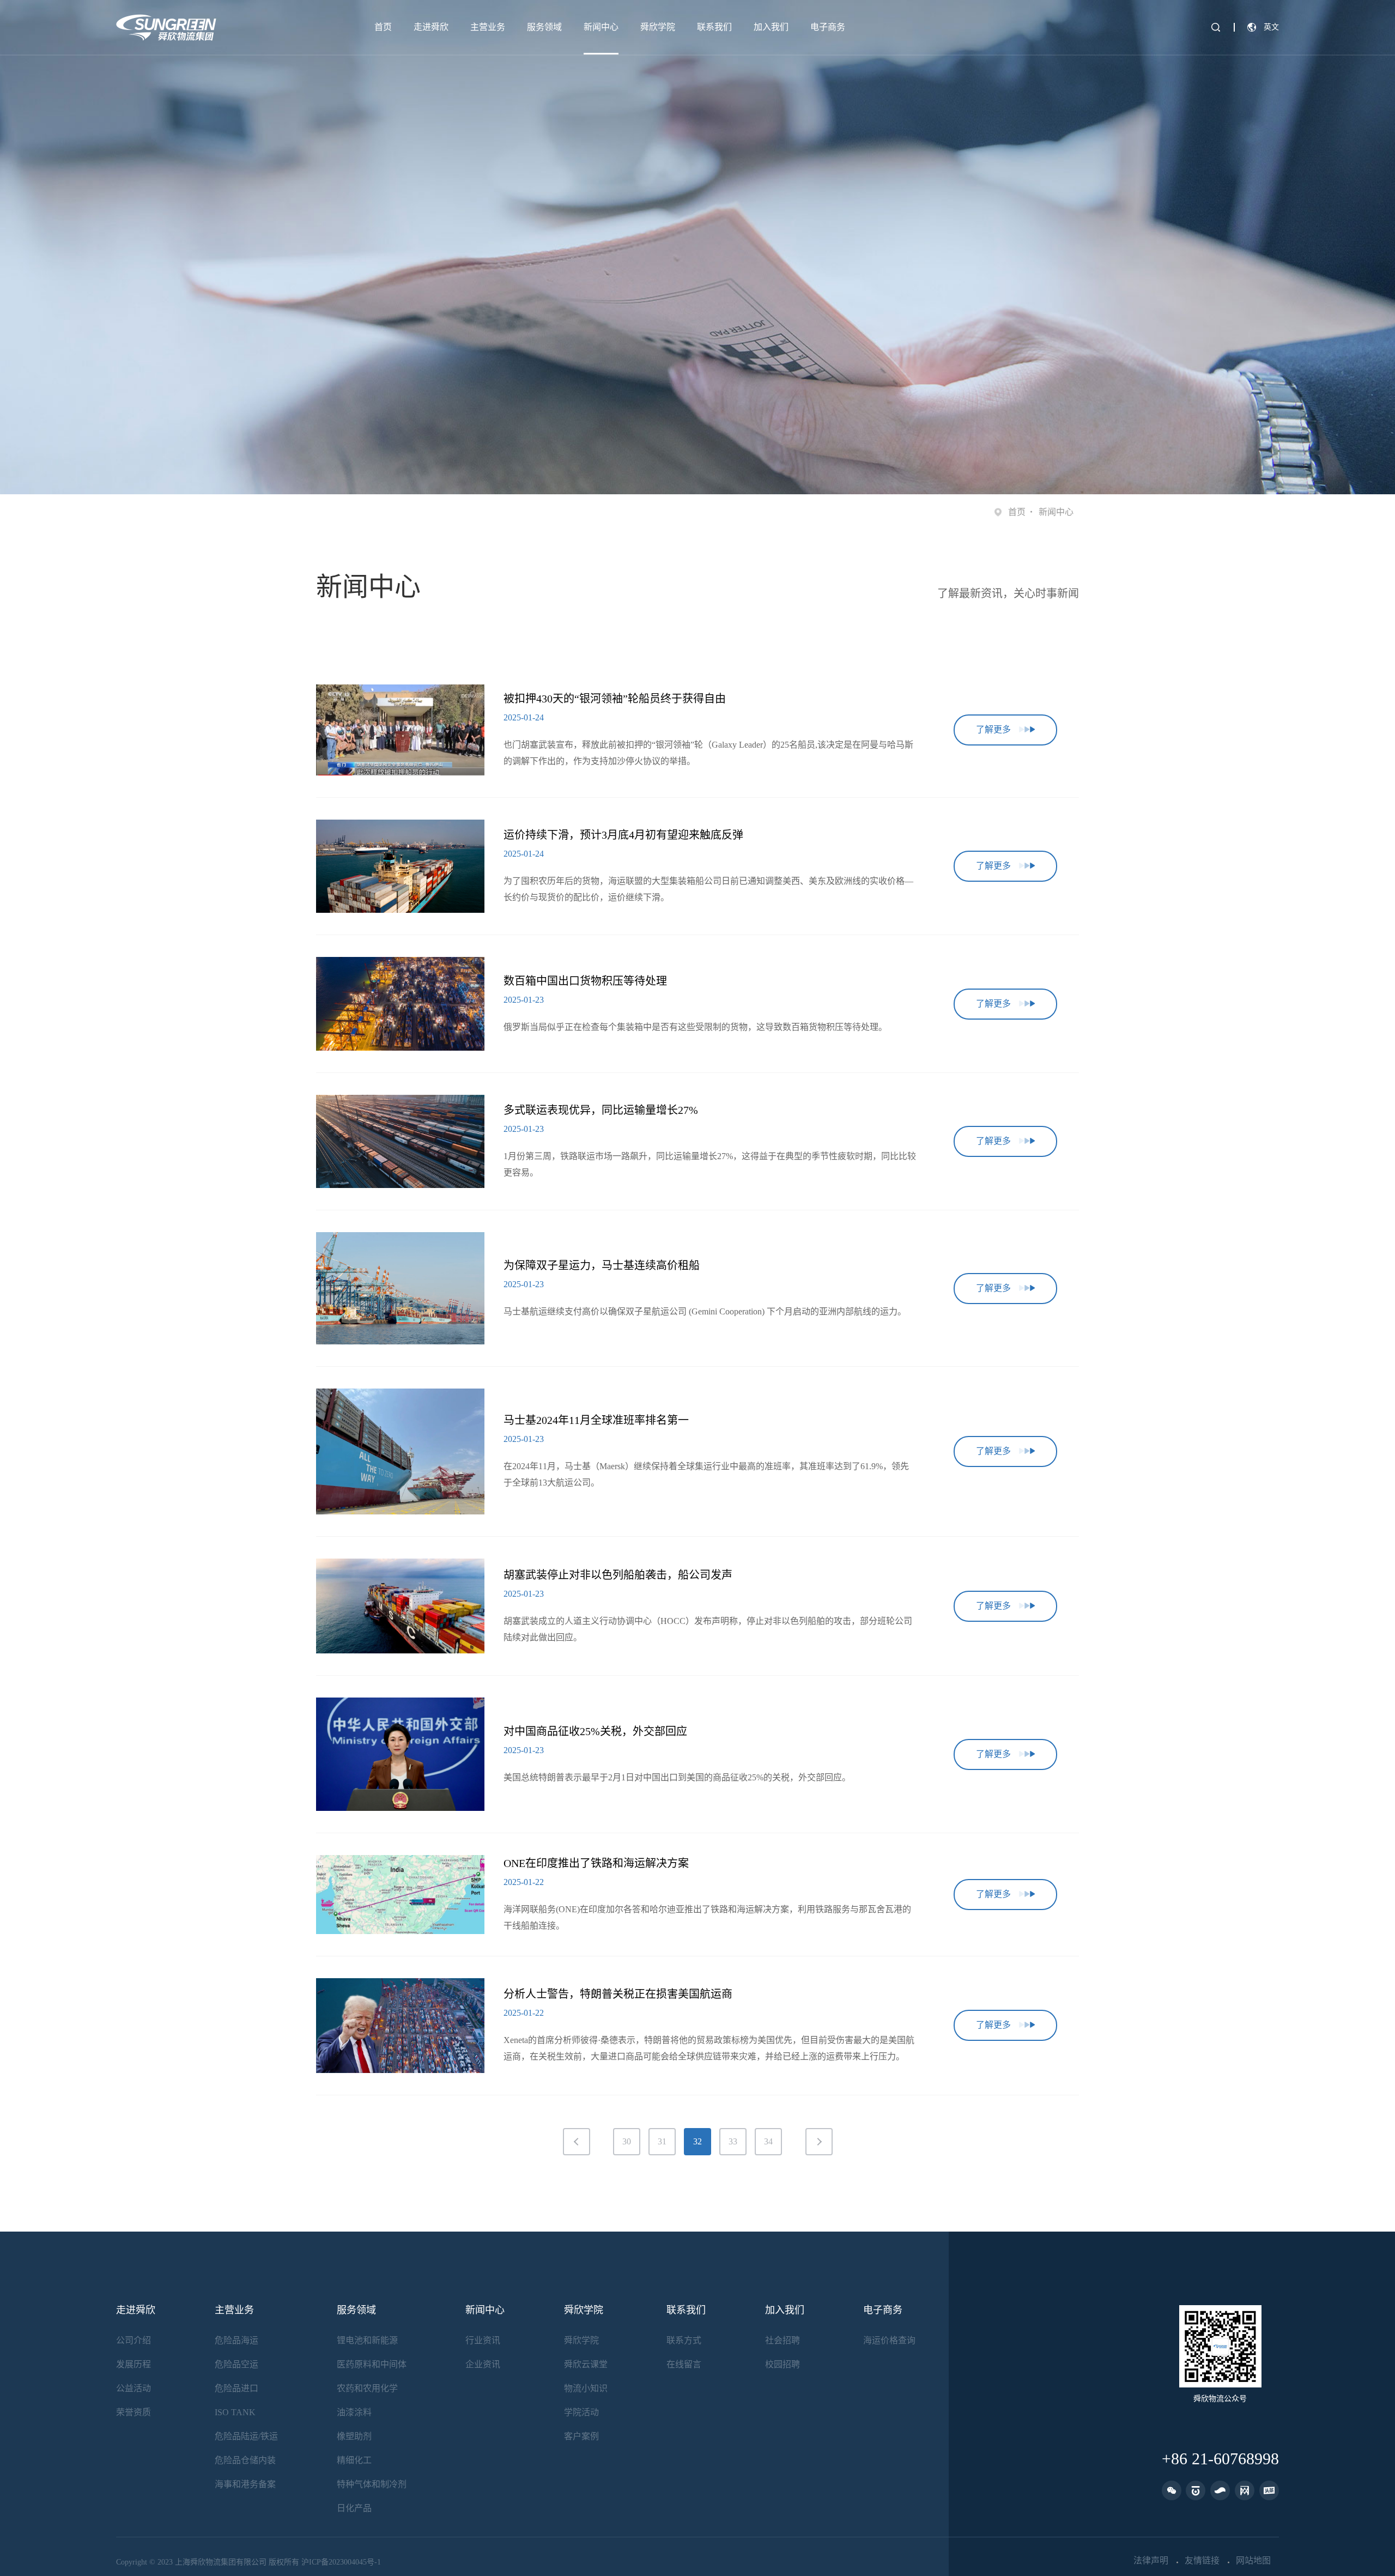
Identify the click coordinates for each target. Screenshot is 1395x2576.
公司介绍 (134, 2340)
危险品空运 (236, 2364)
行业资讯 (483, 2340)
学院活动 (581, 2412)
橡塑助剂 (354, 2436)
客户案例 (581, 2436)
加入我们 (771, 27)
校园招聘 (783, 2364)
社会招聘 (783, 2340)
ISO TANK (235, 2412)
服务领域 (544, 27)
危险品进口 (236, 2388)
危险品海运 (236, 2340)
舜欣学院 (658, 27)
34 (768, 2141)
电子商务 (828, 27)
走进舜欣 (431, 27)
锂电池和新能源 (367, 2340)
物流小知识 (586, 2388)
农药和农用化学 (367, 2388)
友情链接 (1202, 2561)
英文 (1271, 27)
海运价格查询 (889, 2340)
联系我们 (714, 27)
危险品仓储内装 (245, 2460)
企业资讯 (483, 2364)
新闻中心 (601, 27)
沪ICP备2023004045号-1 (341, 2562)
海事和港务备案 (245, 2484)
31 (662, 2141)
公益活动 (134, 2388)
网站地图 (1253, 2561)
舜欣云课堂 (586, 2364)
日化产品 (354, 2508)
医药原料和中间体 (372, 2364)
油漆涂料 (354, 2412)
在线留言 (684, 2364)
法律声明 (1151, 2561)
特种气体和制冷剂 (372, 2484)
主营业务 (488, 27)
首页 (383, 27)
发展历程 (134, 2364)
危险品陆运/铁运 (246, 2436)
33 (733, 2141)
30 (627, 2141)
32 (697, 2141)
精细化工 (354, 2460)
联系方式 (684, 2340)
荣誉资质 (134, 2412)
